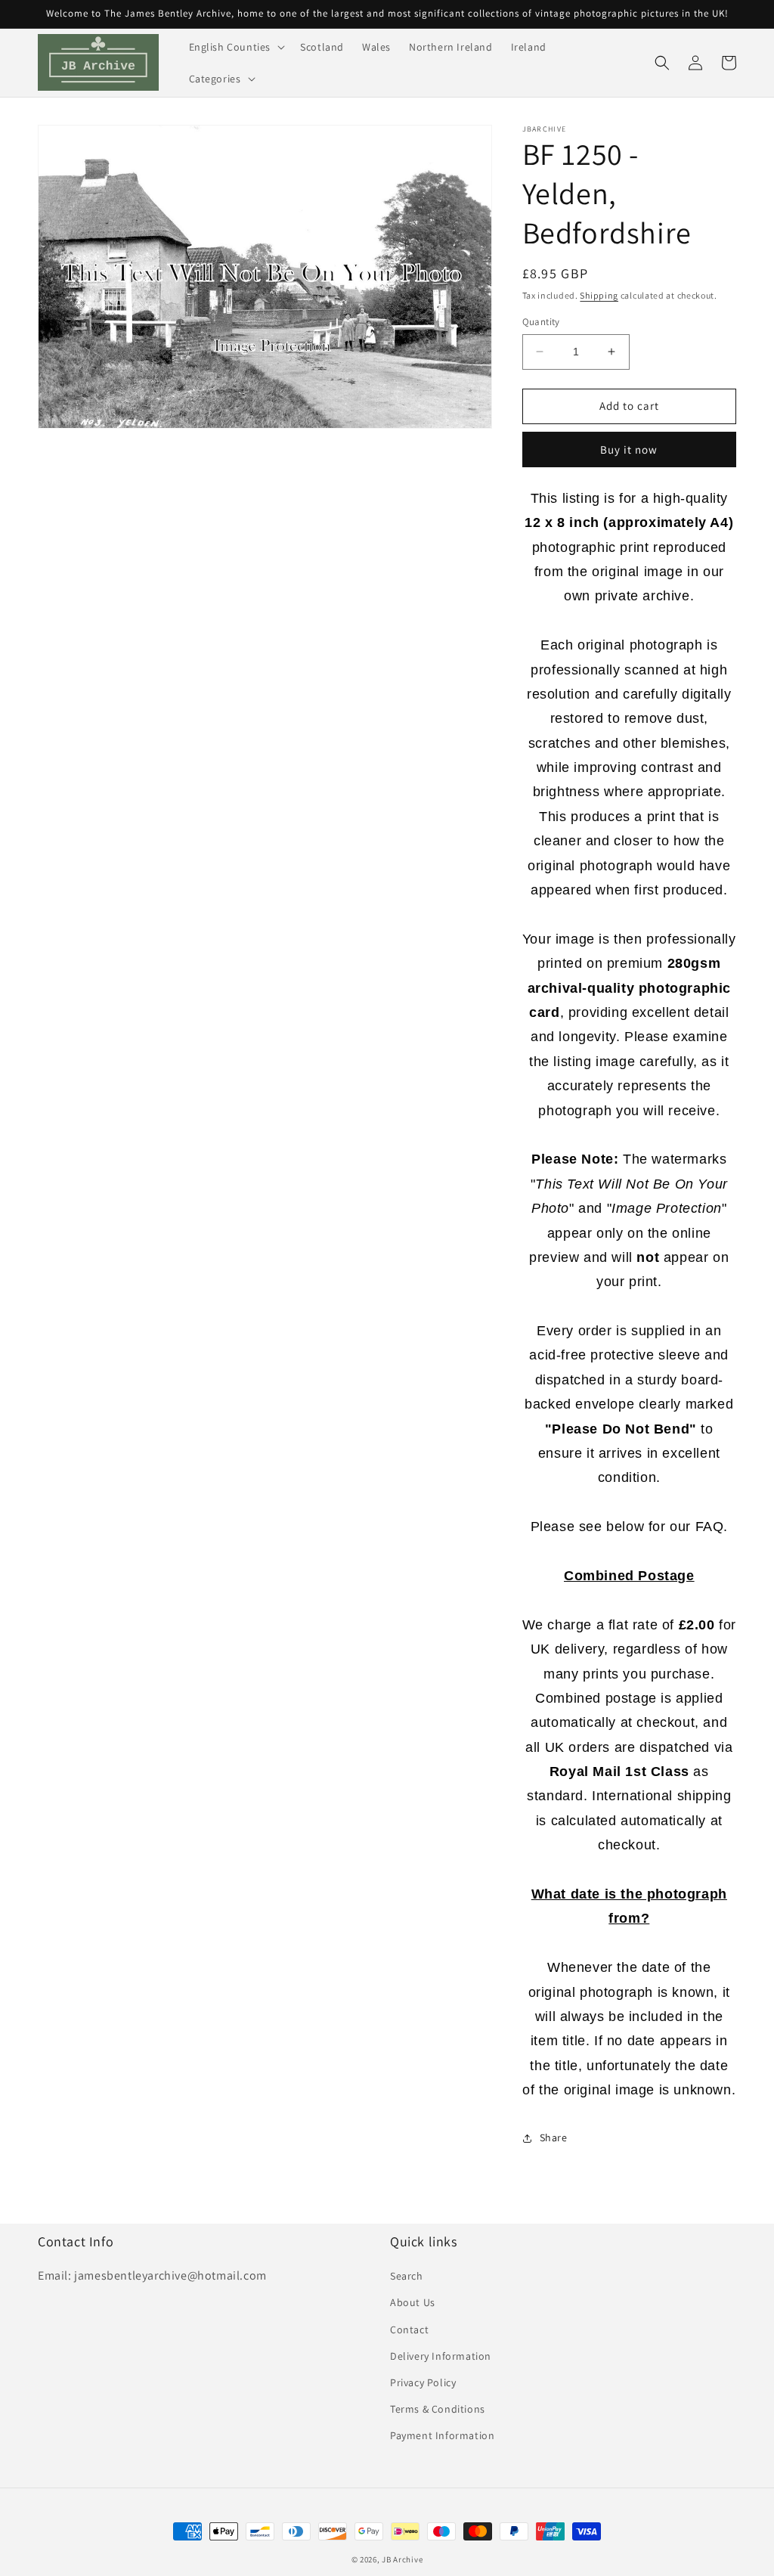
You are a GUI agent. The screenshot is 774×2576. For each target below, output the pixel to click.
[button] (236, 47)
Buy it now (629, 449)
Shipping (599, 295)
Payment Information (442, 2435)
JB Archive (402, 2559)
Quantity (541, 322)
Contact (409, 2330)
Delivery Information (441, 2356)
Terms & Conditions (438, 2409)
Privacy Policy (423, 2382)
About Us (413, 2302)
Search (407, 2276)
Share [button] (554, 2137)
